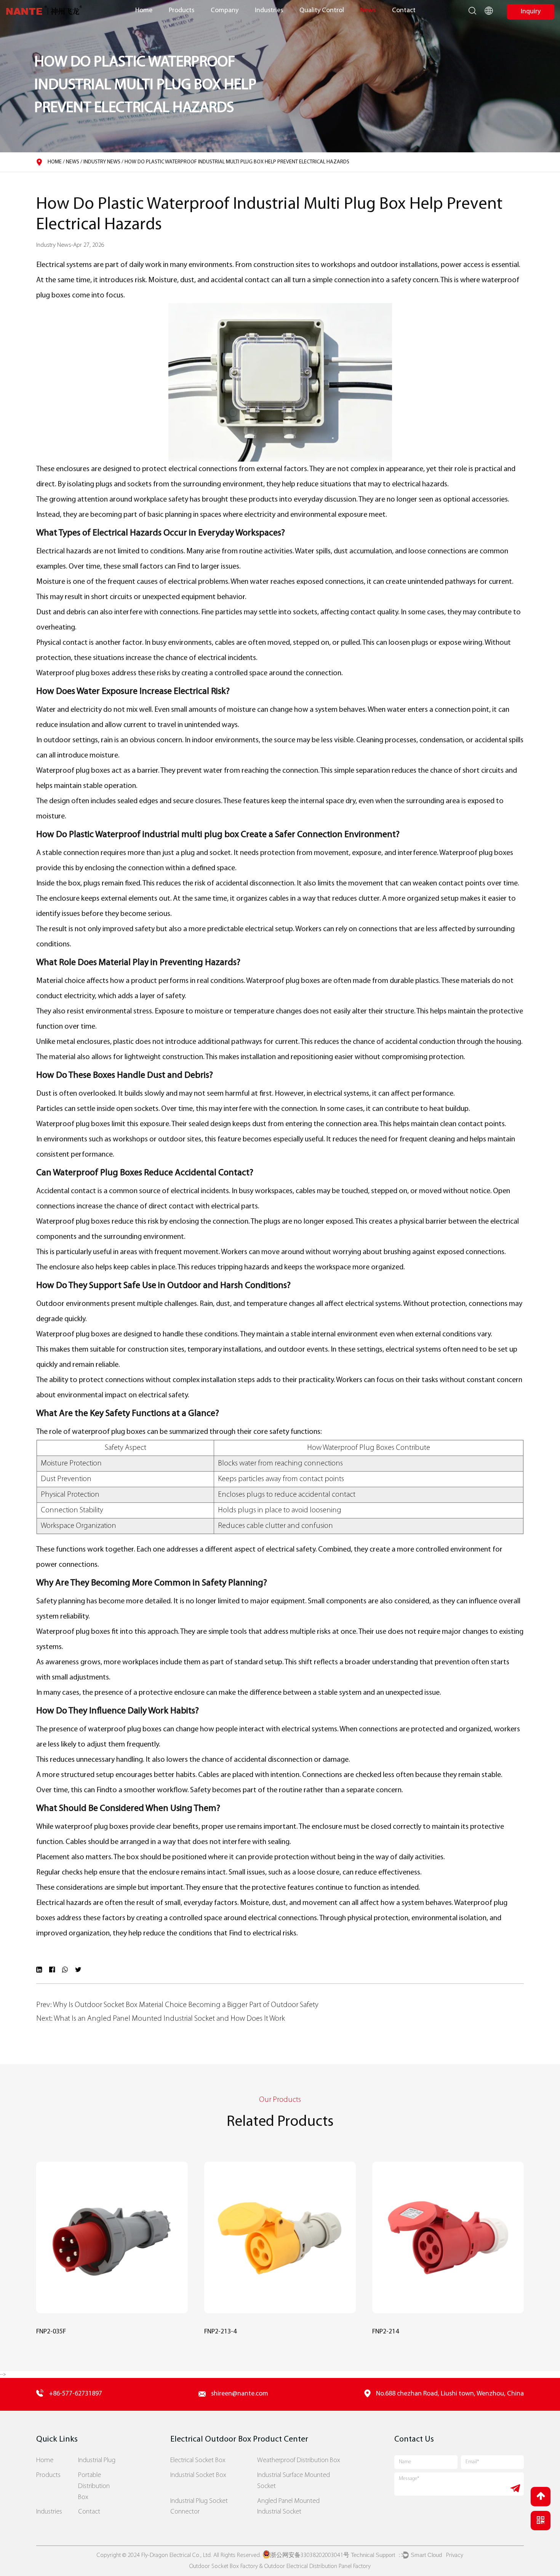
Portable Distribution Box (94, 2486)
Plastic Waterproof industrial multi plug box (154, 835)
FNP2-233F (389, 2332)
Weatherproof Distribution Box (299, 2460)
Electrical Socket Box (198, 2460)
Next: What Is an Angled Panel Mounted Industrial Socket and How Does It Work (161, 2019)
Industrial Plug (97, 2460)
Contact (404, 10)
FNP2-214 (220, 2332)
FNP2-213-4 (55, 2332)
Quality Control (322, 10)
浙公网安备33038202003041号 (310, 2555)
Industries (269, 10)
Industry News (102, 162)
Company (225, 10)
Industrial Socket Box (198, 2475)
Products (182, 10)
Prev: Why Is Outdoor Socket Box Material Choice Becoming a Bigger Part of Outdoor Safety (177, 2005)
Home (144, 10)
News (368, 10)
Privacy (455, 2555)
